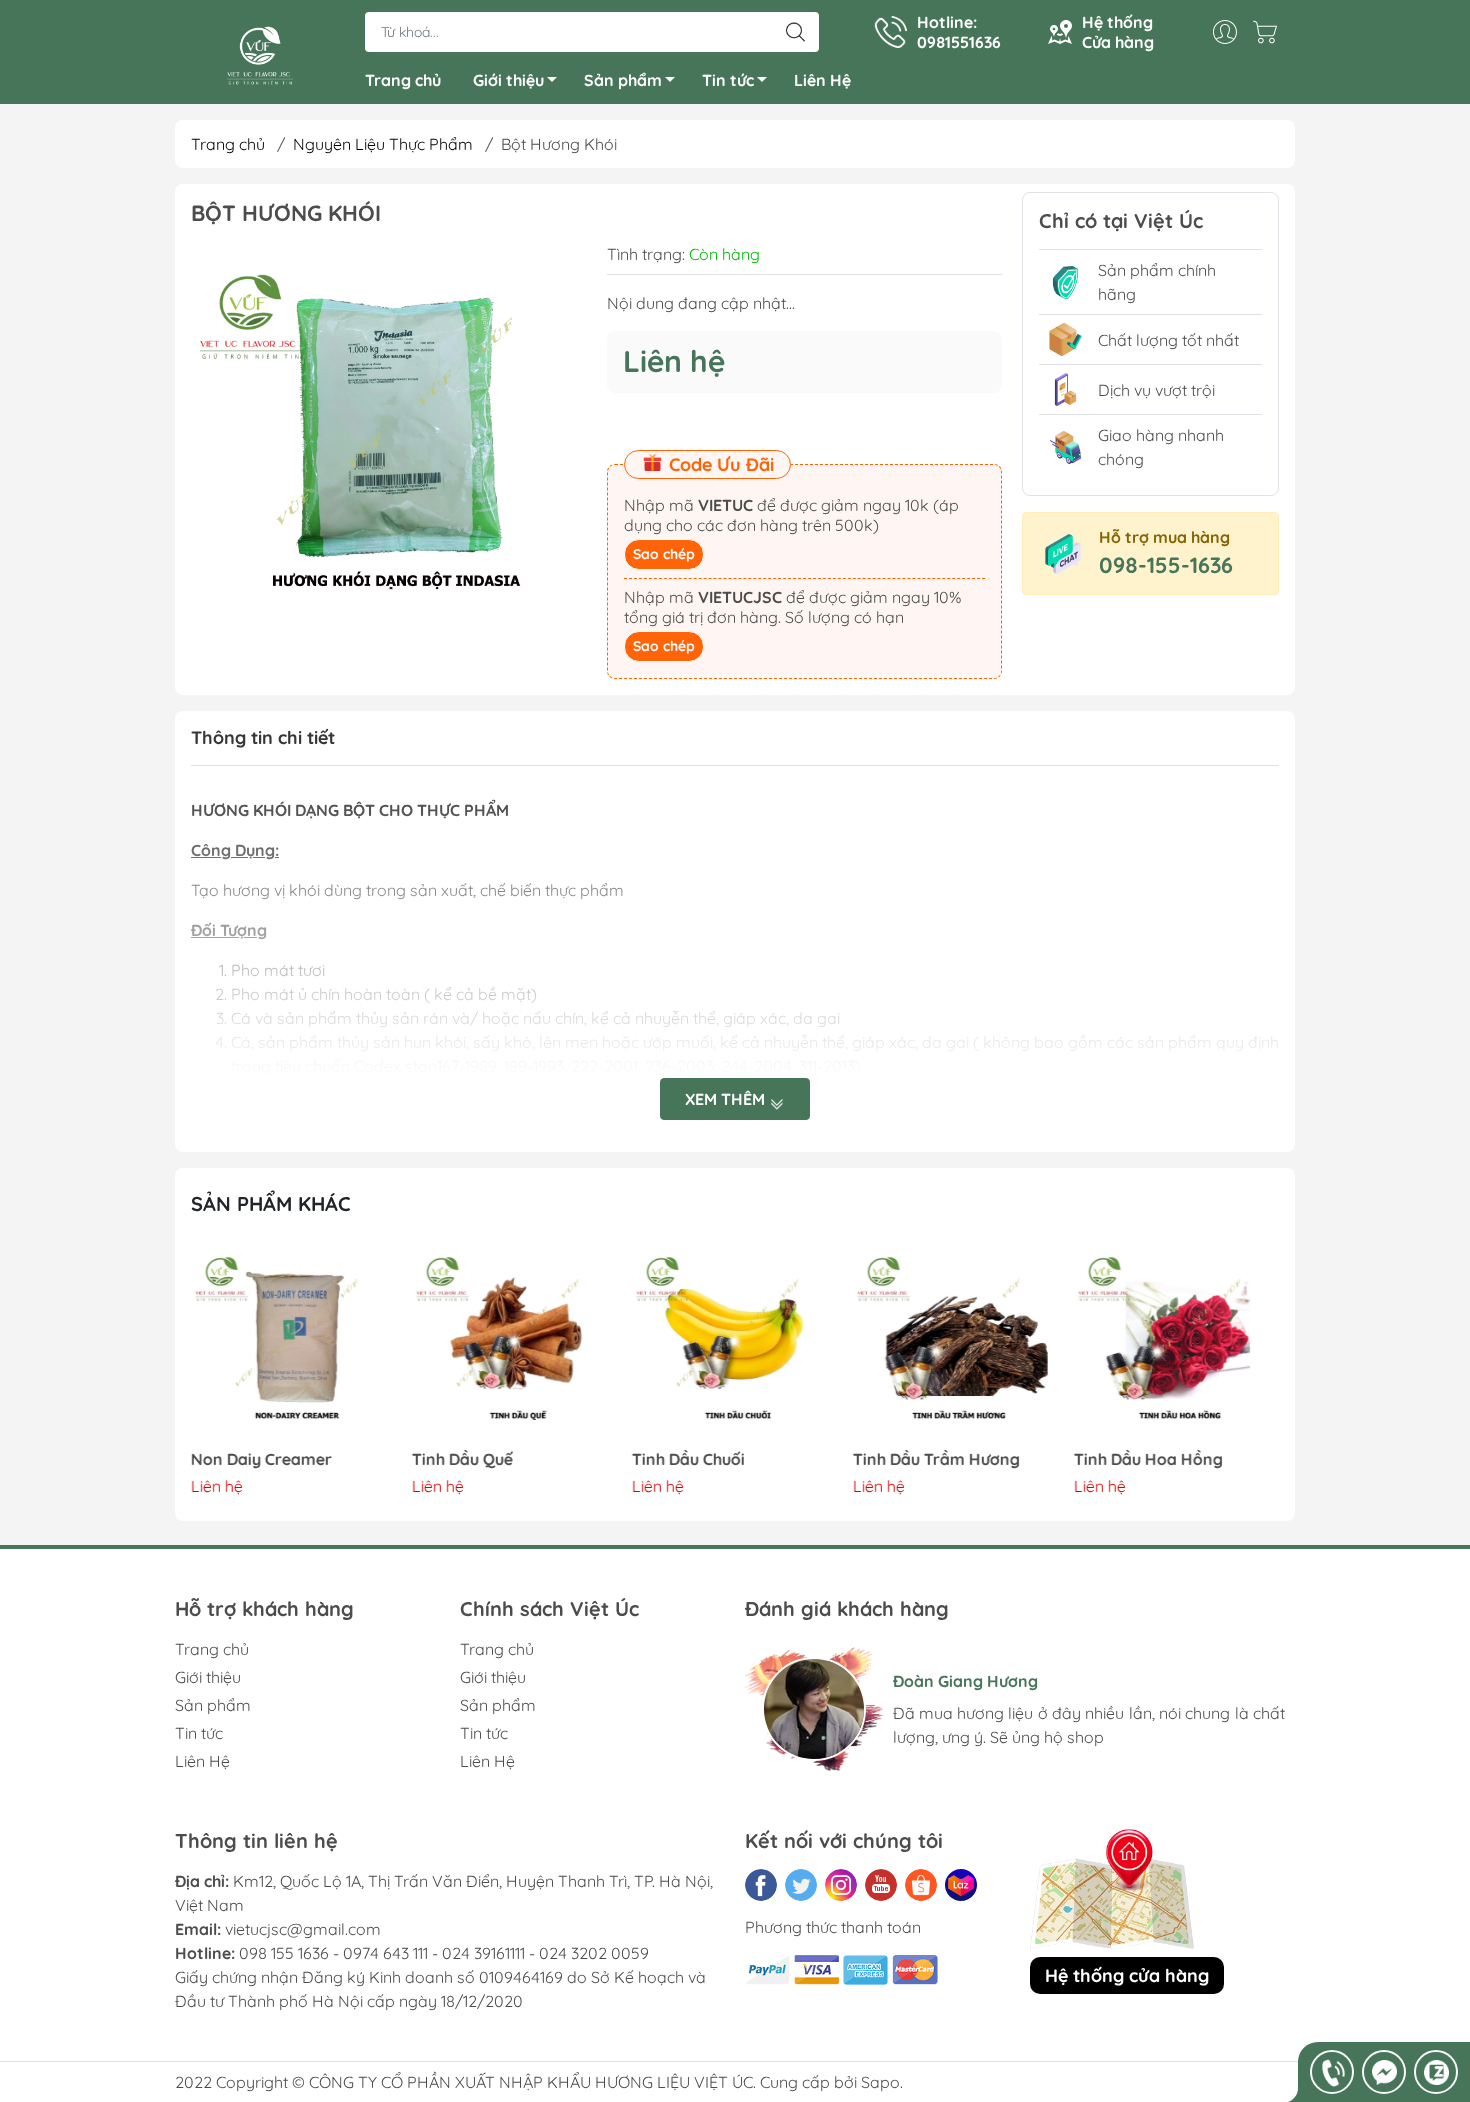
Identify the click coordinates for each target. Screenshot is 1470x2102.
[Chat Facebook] (1384, 2072)
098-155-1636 (1166, 565)
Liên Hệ (822, 80)
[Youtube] (881, 1885)
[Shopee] (921, 1885)
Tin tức (728, 80)
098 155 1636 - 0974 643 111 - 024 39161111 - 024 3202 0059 (444, 1953)
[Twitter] (801, 1885)
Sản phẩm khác (271, 1203)
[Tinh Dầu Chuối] (735, 1343)
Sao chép (664, 554)
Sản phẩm (623, 80)
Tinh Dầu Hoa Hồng (1147, 1459)
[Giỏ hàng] (1270, 32)
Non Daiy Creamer (261, 1459)
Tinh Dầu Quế (462, 1459)
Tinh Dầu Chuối (688, 1459)
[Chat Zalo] (1436, 2072)
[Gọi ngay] (1332, 2072)
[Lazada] (961, 1885)
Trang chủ (403, 80)
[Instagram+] (841, 1885)
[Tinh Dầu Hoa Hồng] (1176, 1343)
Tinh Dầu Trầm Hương (936, 1459)
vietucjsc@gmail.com (303, 1929)
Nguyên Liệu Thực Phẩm (383, 144)
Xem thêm (727, 1099)
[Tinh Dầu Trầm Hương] (956, 1343)
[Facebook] (761, 1885)
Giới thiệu (508, 80)
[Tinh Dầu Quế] (515, 1343)
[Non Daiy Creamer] (294, 1343)
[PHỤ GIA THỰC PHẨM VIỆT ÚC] (260, 54)
